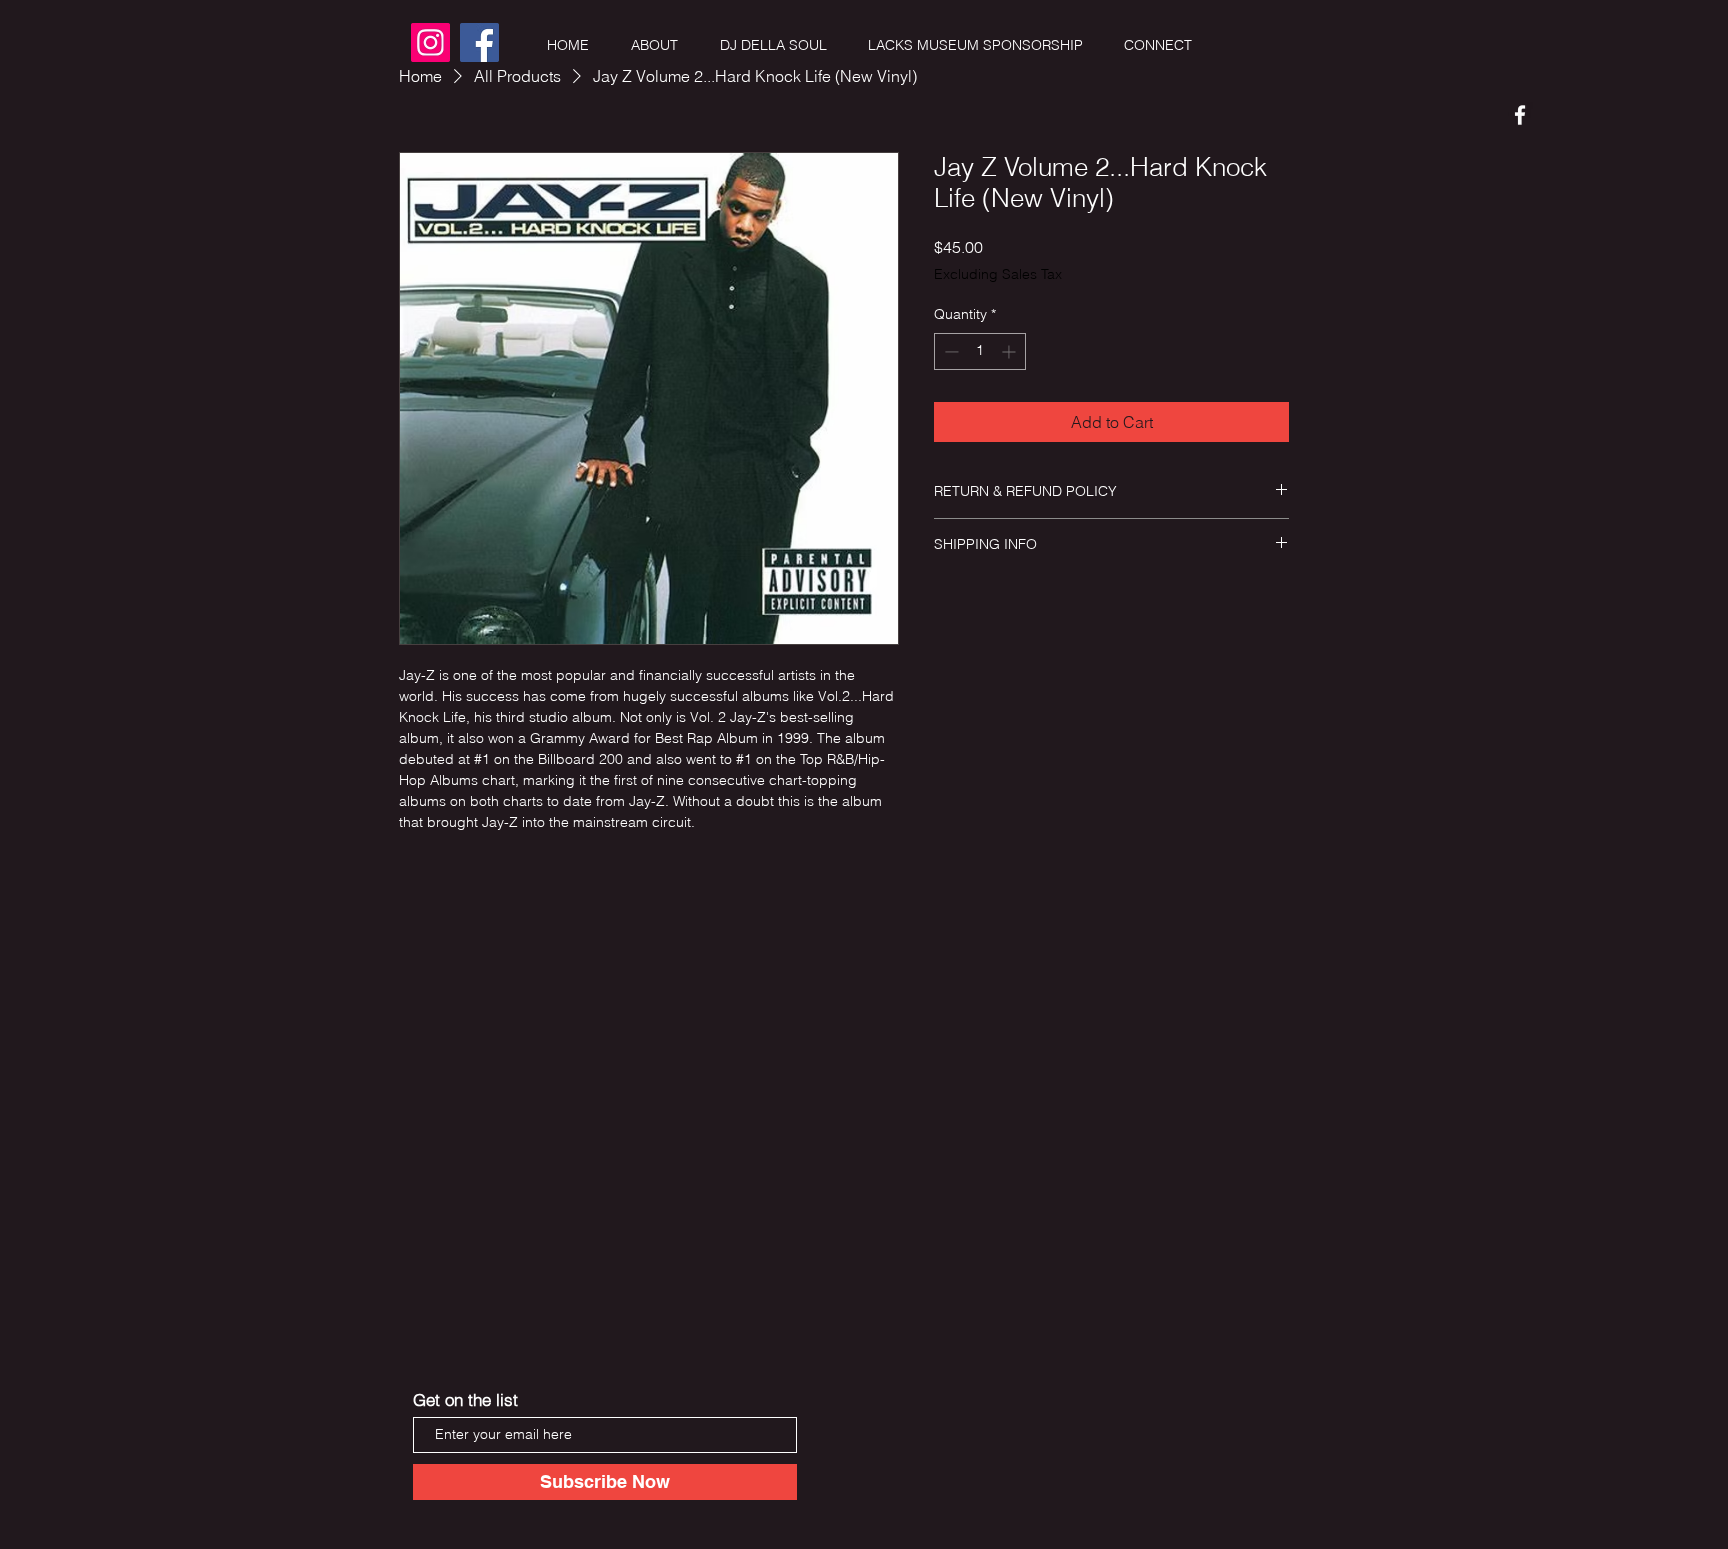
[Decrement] (949, 351)
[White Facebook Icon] (1520, 115)
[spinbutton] (980, 351)
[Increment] (1010, 351)
